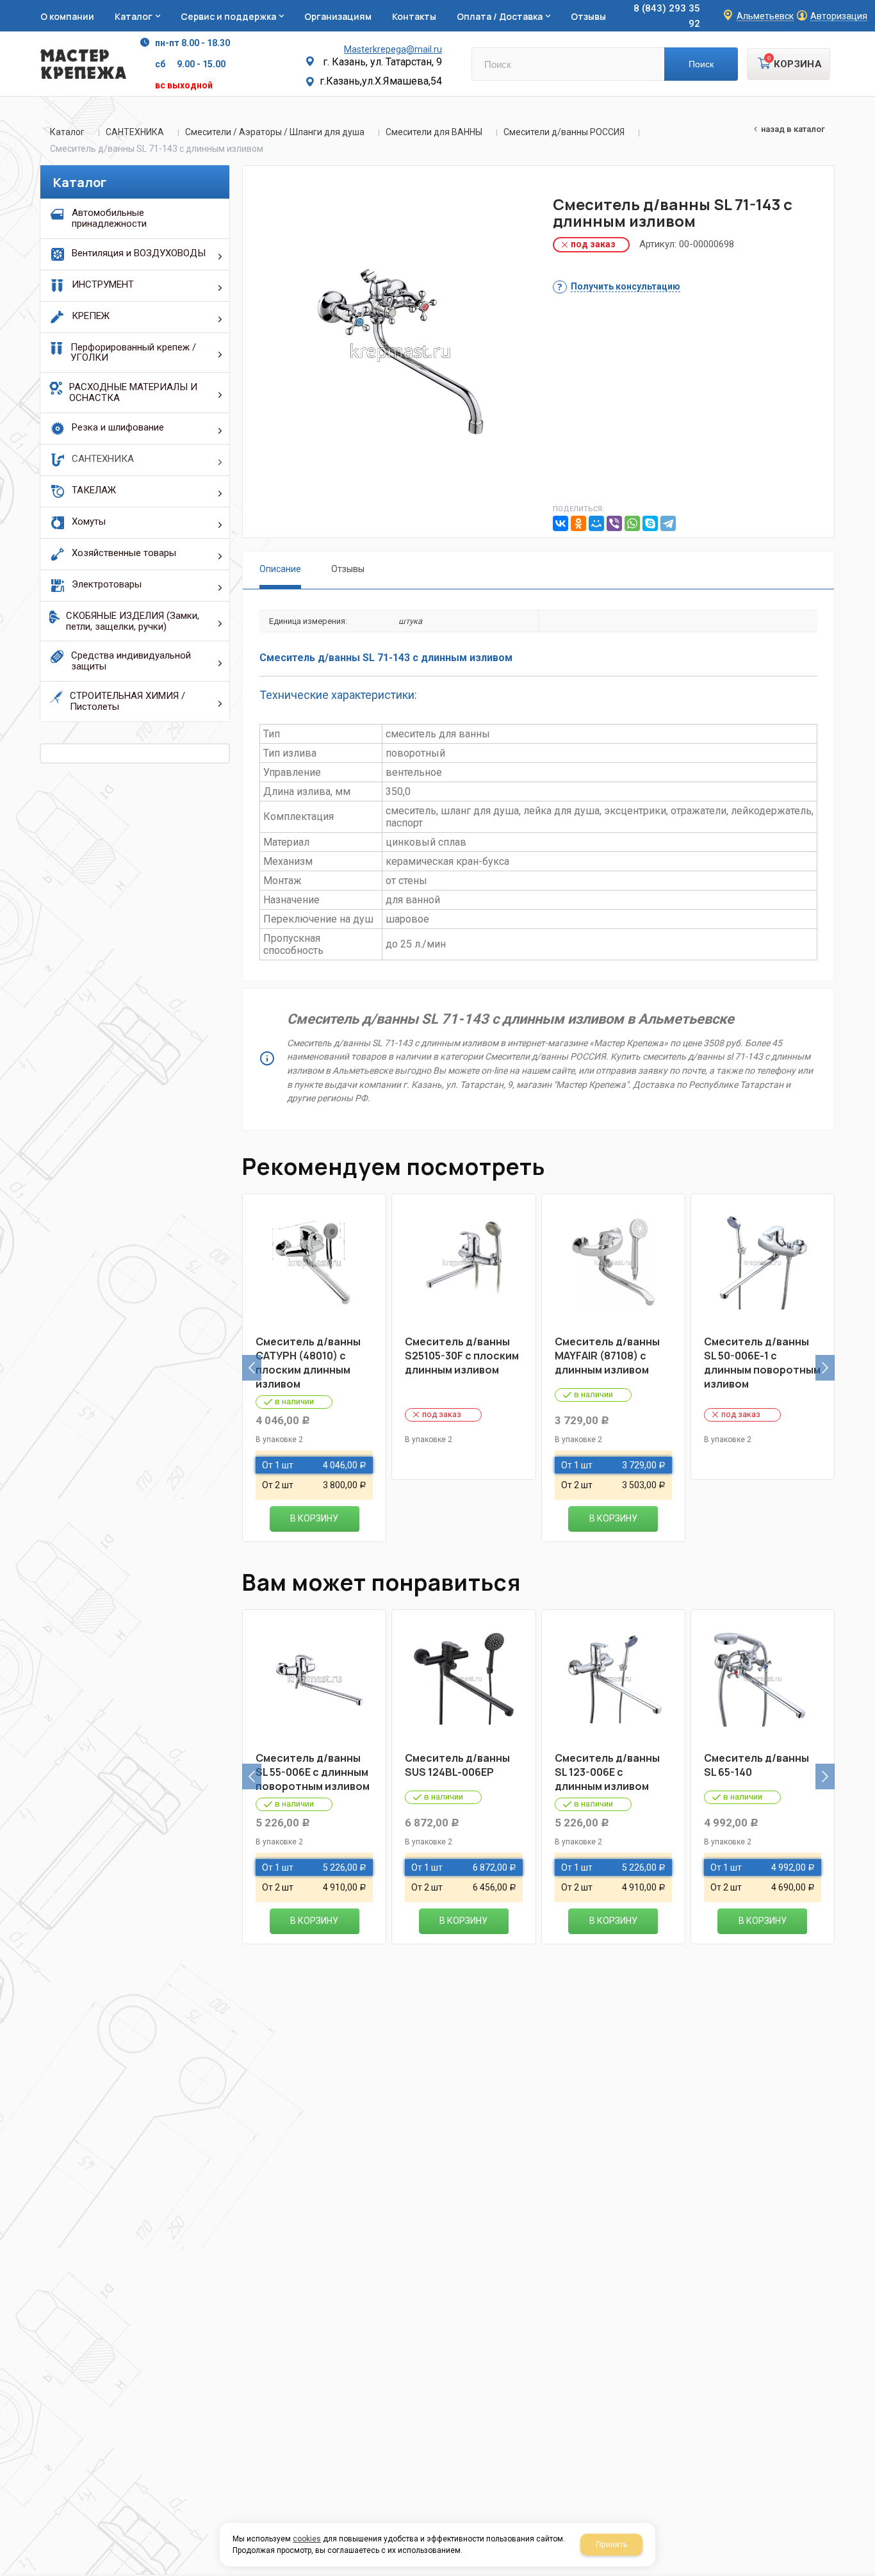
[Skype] (650, 523)
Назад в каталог (793, 129)
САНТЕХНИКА (135, 132)
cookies (307, 2539)
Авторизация (839, 16)
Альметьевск (765, 16)
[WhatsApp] (632, 523)
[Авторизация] (869, 6)
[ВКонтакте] (560, 523)
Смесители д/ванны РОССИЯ (564, 132)
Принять (611, 2545)
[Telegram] (668, 523)
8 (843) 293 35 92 (667, 16)
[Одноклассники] (578, 523)
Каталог (67, 132)
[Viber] (614, 523)
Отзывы (348, 569)
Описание (280, 569)
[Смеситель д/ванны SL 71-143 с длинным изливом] (400, 352)
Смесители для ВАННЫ (434, 132)
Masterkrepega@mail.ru (393, 49)
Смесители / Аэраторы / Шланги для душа (275, 132)
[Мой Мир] (596, 523)
